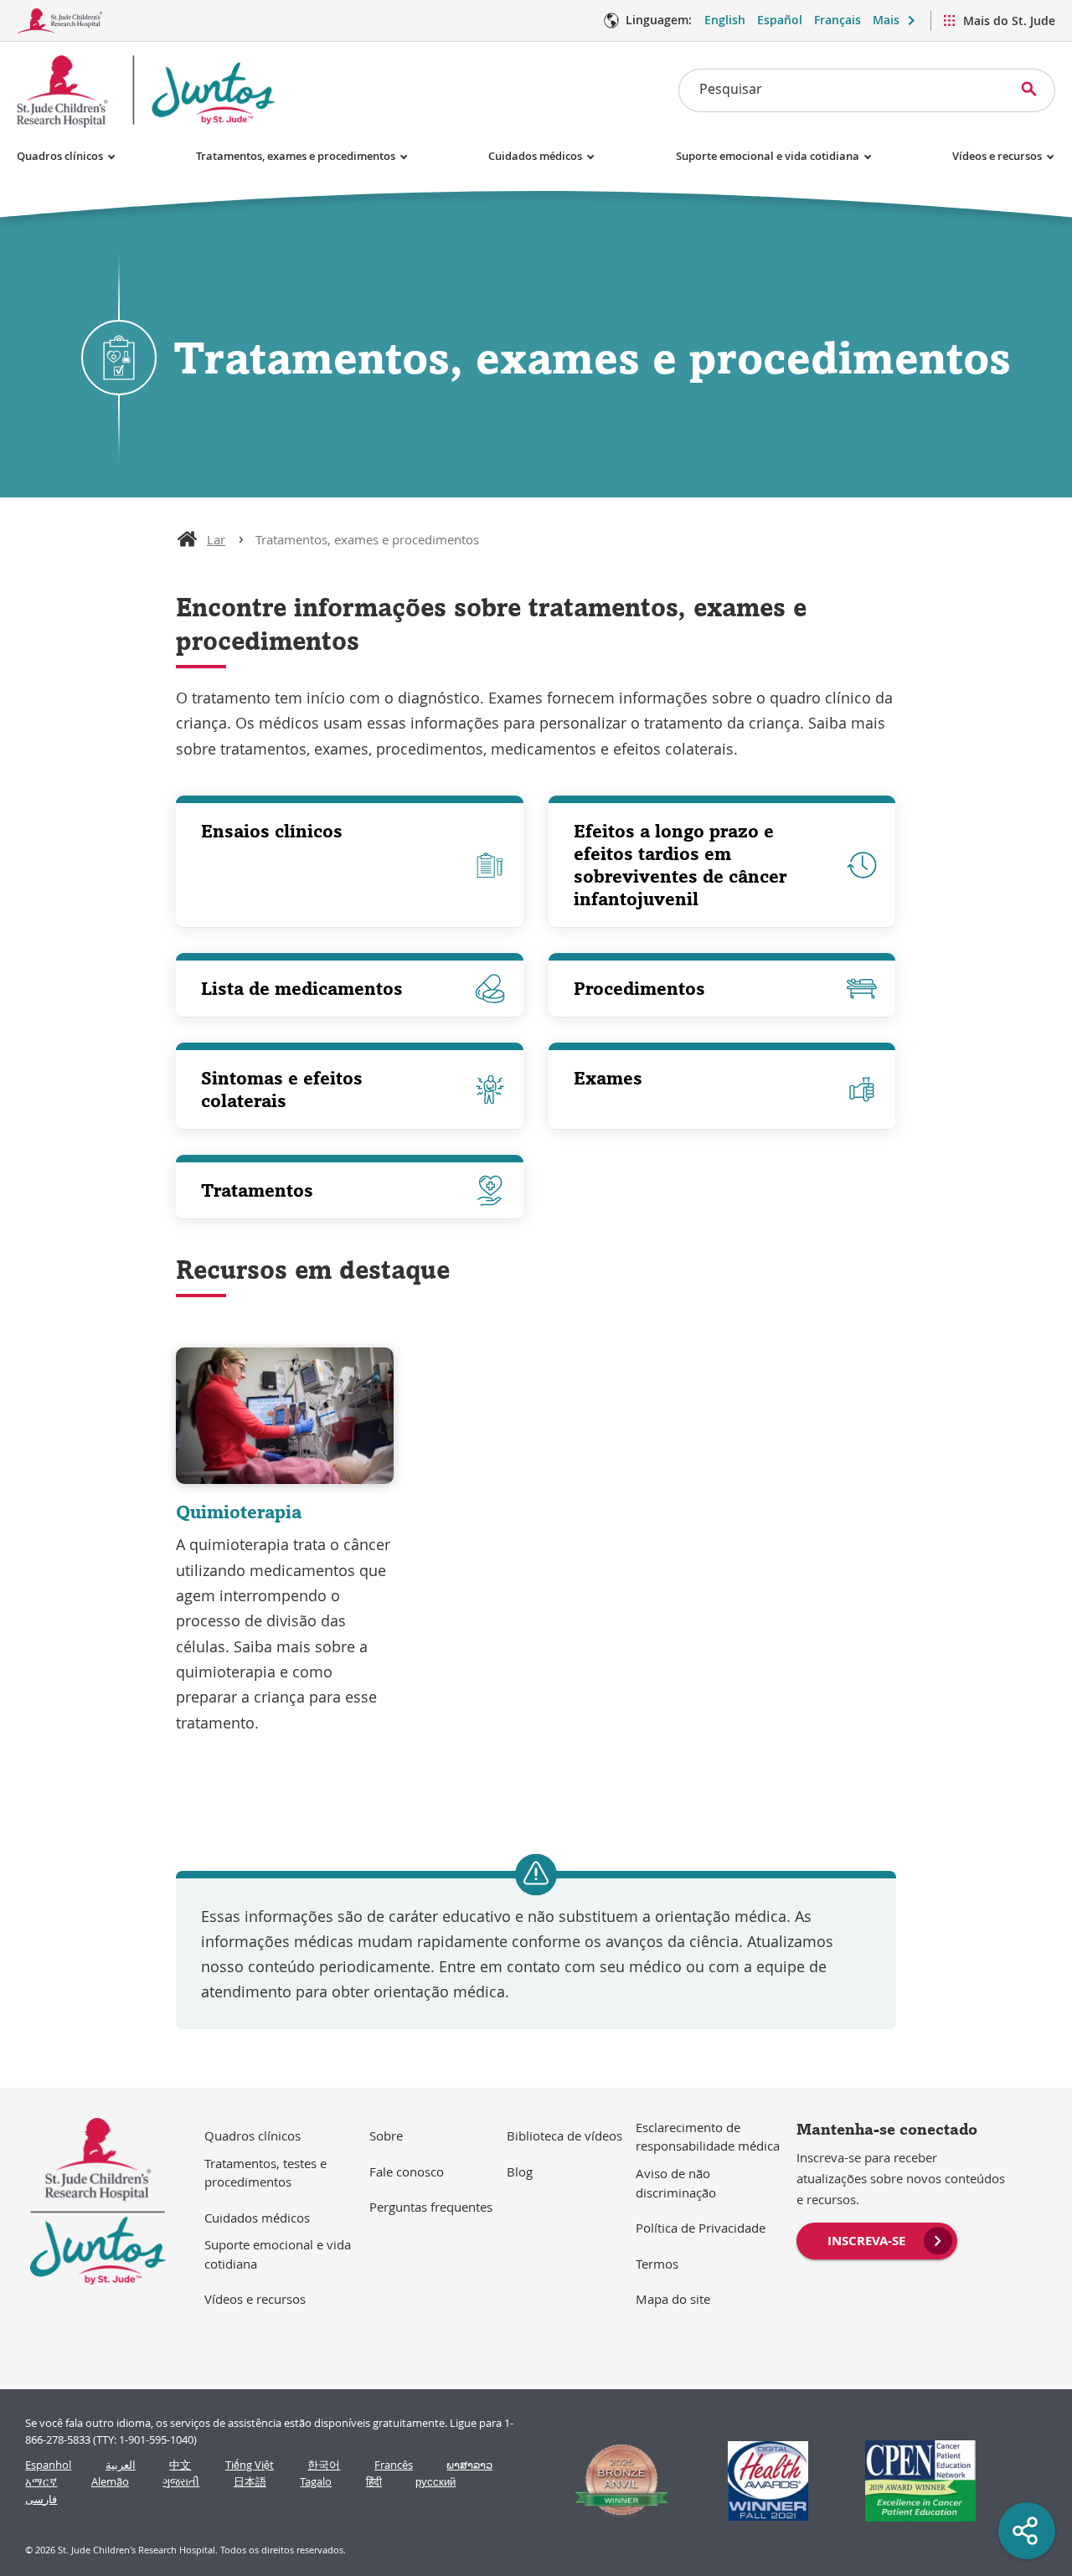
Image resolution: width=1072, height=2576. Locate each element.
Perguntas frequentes (431, 2207)
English (725, 20)
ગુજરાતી (181, 2482)
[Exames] (722, 1090)
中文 (180, 2465)
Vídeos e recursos (997, 156)
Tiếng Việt (250, 2465)
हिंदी (374, 2482)
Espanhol (48, 2465)
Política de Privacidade (701, 2228)
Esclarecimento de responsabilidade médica (708, 2137)
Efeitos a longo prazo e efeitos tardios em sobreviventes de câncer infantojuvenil (680, 865)
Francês (394, 2465)
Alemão (110, 2482)
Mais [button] (886, 20)
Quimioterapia (239, 1512)
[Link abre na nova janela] (614, 2481)
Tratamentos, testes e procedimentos (265, 2173)
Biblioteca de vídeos (564, 2136)
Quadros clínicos (60, 156)
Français (837, 20)
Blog (520, 2172)
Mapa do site (673, 2299)
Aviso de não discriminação (676, 2183)
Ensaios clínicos (272, 831)
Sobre (386, 2136)
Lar (216, 539)
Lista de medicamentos (302, 988)
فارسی (41, 2499)
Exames (608, 1078)
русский (435, 2482)
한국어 (324, 2465)
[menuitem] (877, 2239)
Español (780, 20)
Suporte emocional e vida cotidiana (768, 156)
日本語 (250, 2482)
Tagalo (316, 2482)
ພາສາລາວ (469, 2465)
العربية (121, 2465)
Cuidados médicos (535, 156)
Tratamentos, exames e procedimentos (296, 156)
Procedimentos (639, 988)
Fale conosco (407, 2172)
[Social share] (1027, 2531)
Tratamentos (257, 1190)
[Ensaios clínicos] (350, 865)
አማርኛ (41, 2482)
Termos (657, 2264)
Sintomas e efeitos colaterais (282, 1089)
